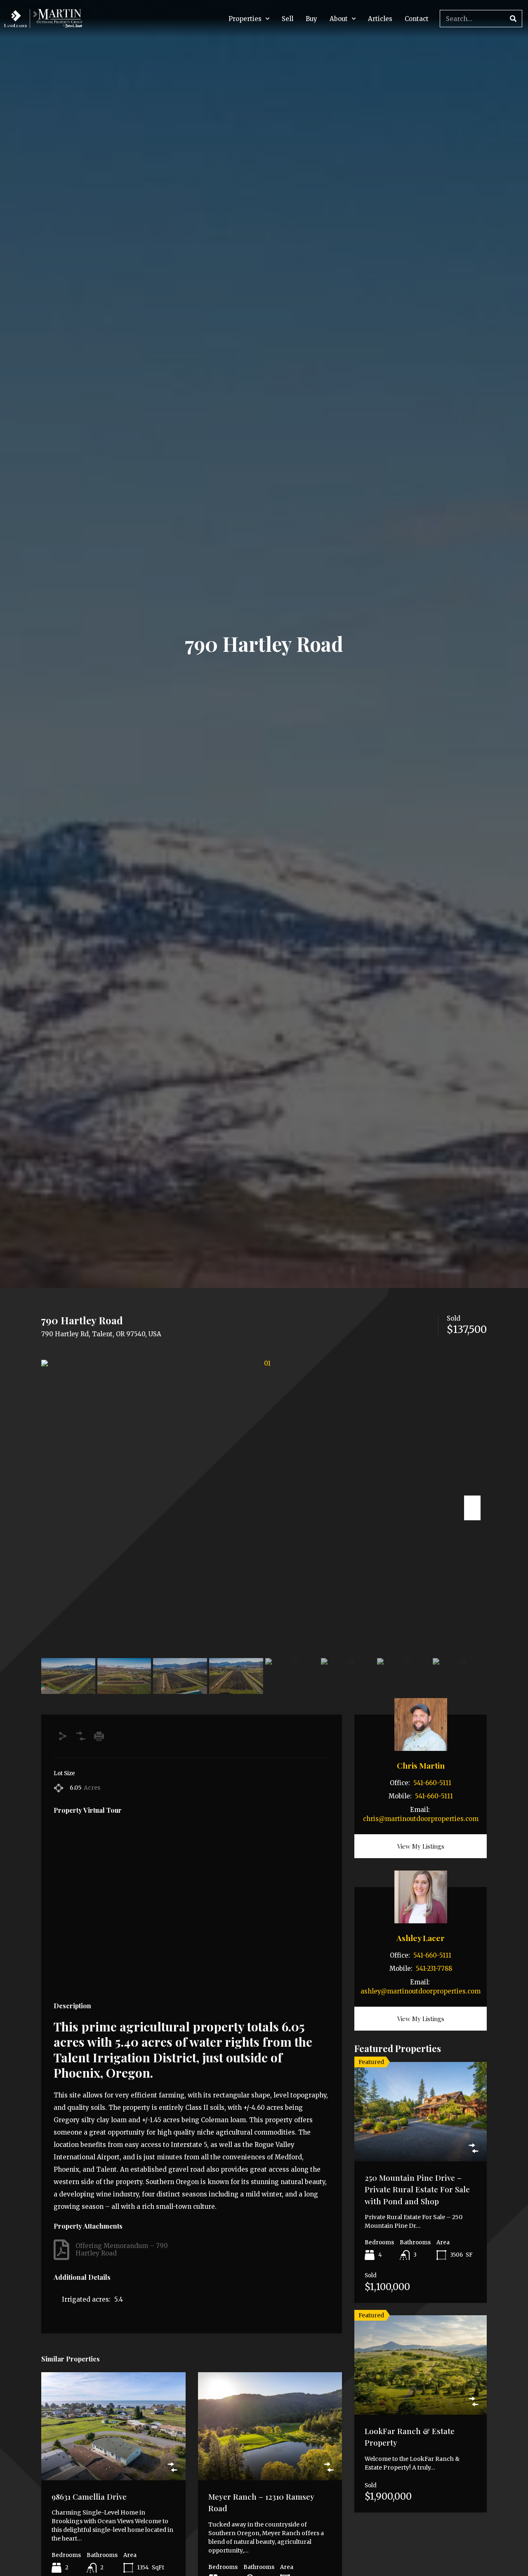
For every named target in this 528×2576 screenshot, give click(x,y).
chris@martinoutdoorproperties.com (421, 1819)
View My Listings (421, 1846)
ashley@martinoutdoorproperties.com (421, 1991)
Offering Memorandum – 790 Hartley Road (122, 2249)
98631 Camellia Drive (89, 2496)
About (339, 19)
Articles (380, 19)
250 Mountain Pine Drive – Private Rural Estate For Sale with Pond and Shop (417, 2189)
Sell (288, 19)
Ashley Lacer (421, 1938)
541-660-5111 (432, 1783)
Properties (245, 19)
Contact (417, 19)
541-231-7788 (434, 1969)
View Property (113, 2458)
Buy (311, 19)
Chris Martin (421, 1765)
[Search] (513, 19)
